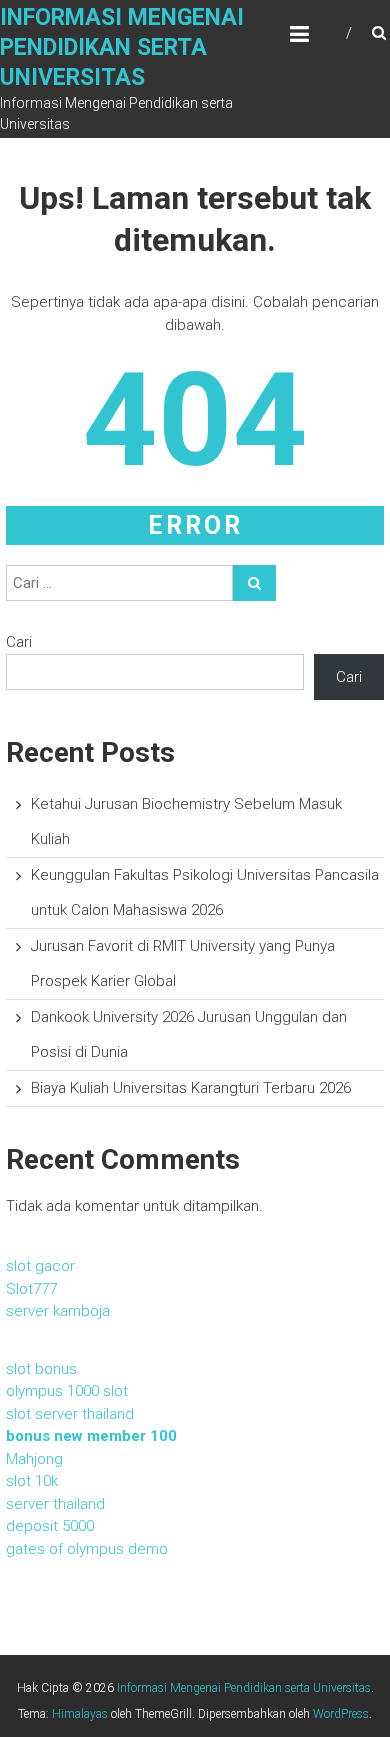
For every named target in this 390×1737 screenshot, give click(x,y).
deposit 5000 (50, 1526)
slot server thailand (70, 1414)
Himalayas (80, 1714)
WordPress (341, 1714)
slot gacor (40, 1266)
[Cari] (254, 583)
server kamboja (58, 1311)
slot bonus (41, 1369)
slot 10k (32, 1481)
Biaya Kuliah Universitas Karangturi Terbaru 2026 (191, 1088)
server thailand (55, 1504)
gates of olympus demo (87, 1549)
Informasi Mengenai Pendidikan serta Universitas (122, 47)
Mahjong (34, 1459)
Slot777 (31, 1289)
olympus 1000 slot (67, 1391)
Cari (19, 642)
